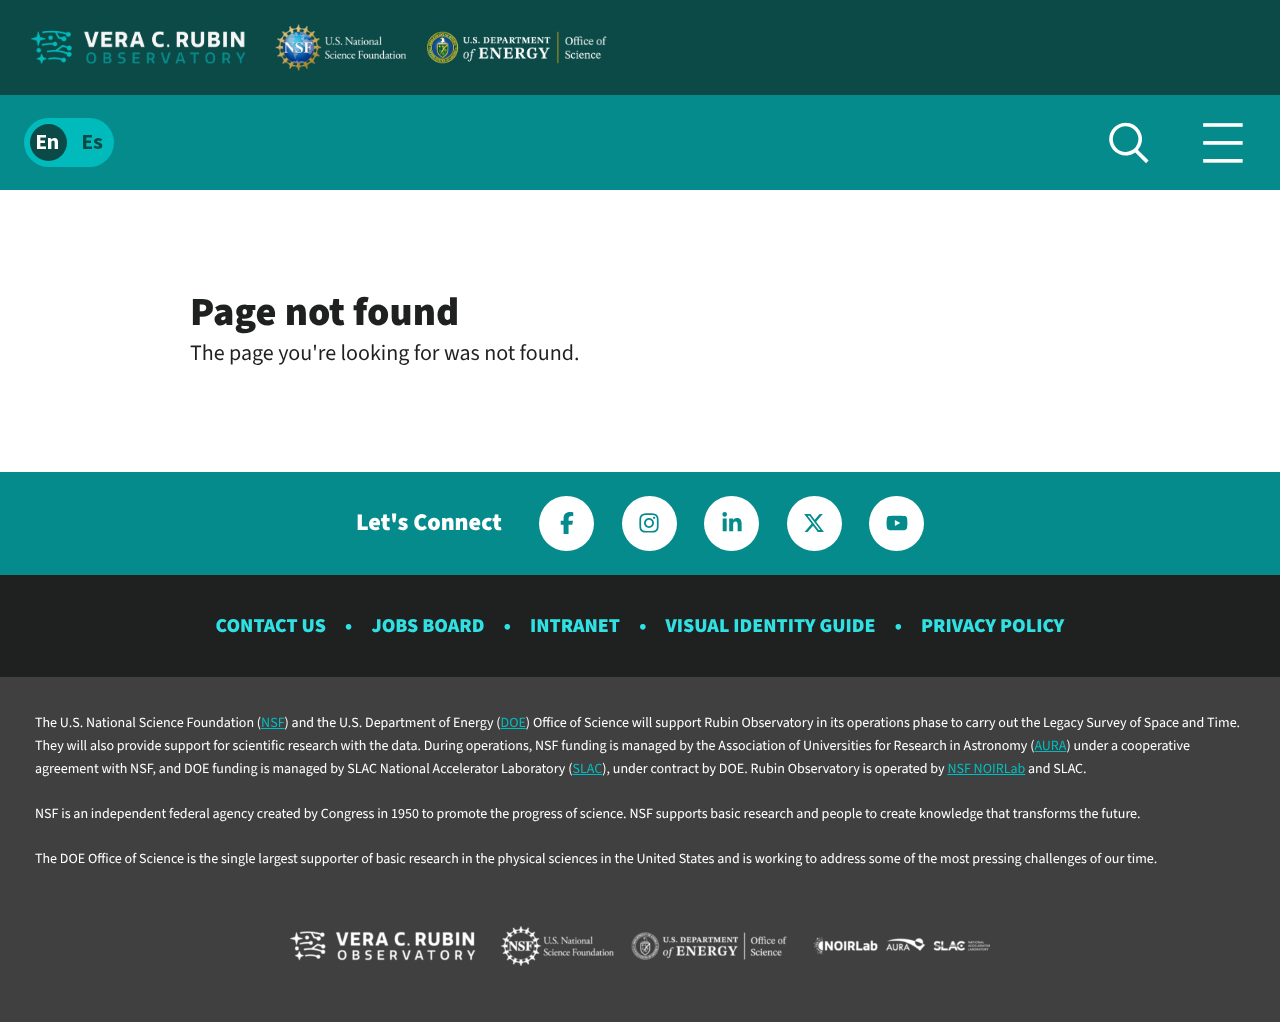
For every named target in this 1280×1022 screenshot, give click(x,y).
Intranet (575, 626)
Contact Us (271, 626)
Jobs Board (427, 626)
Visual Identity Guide (771, 626)
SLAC (587, 769)
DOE (513, 723)
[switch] (69, 142)
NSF (272, 723)
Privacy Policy (992, 626)
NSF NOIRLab (986, 769)
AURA (1050, 746)
